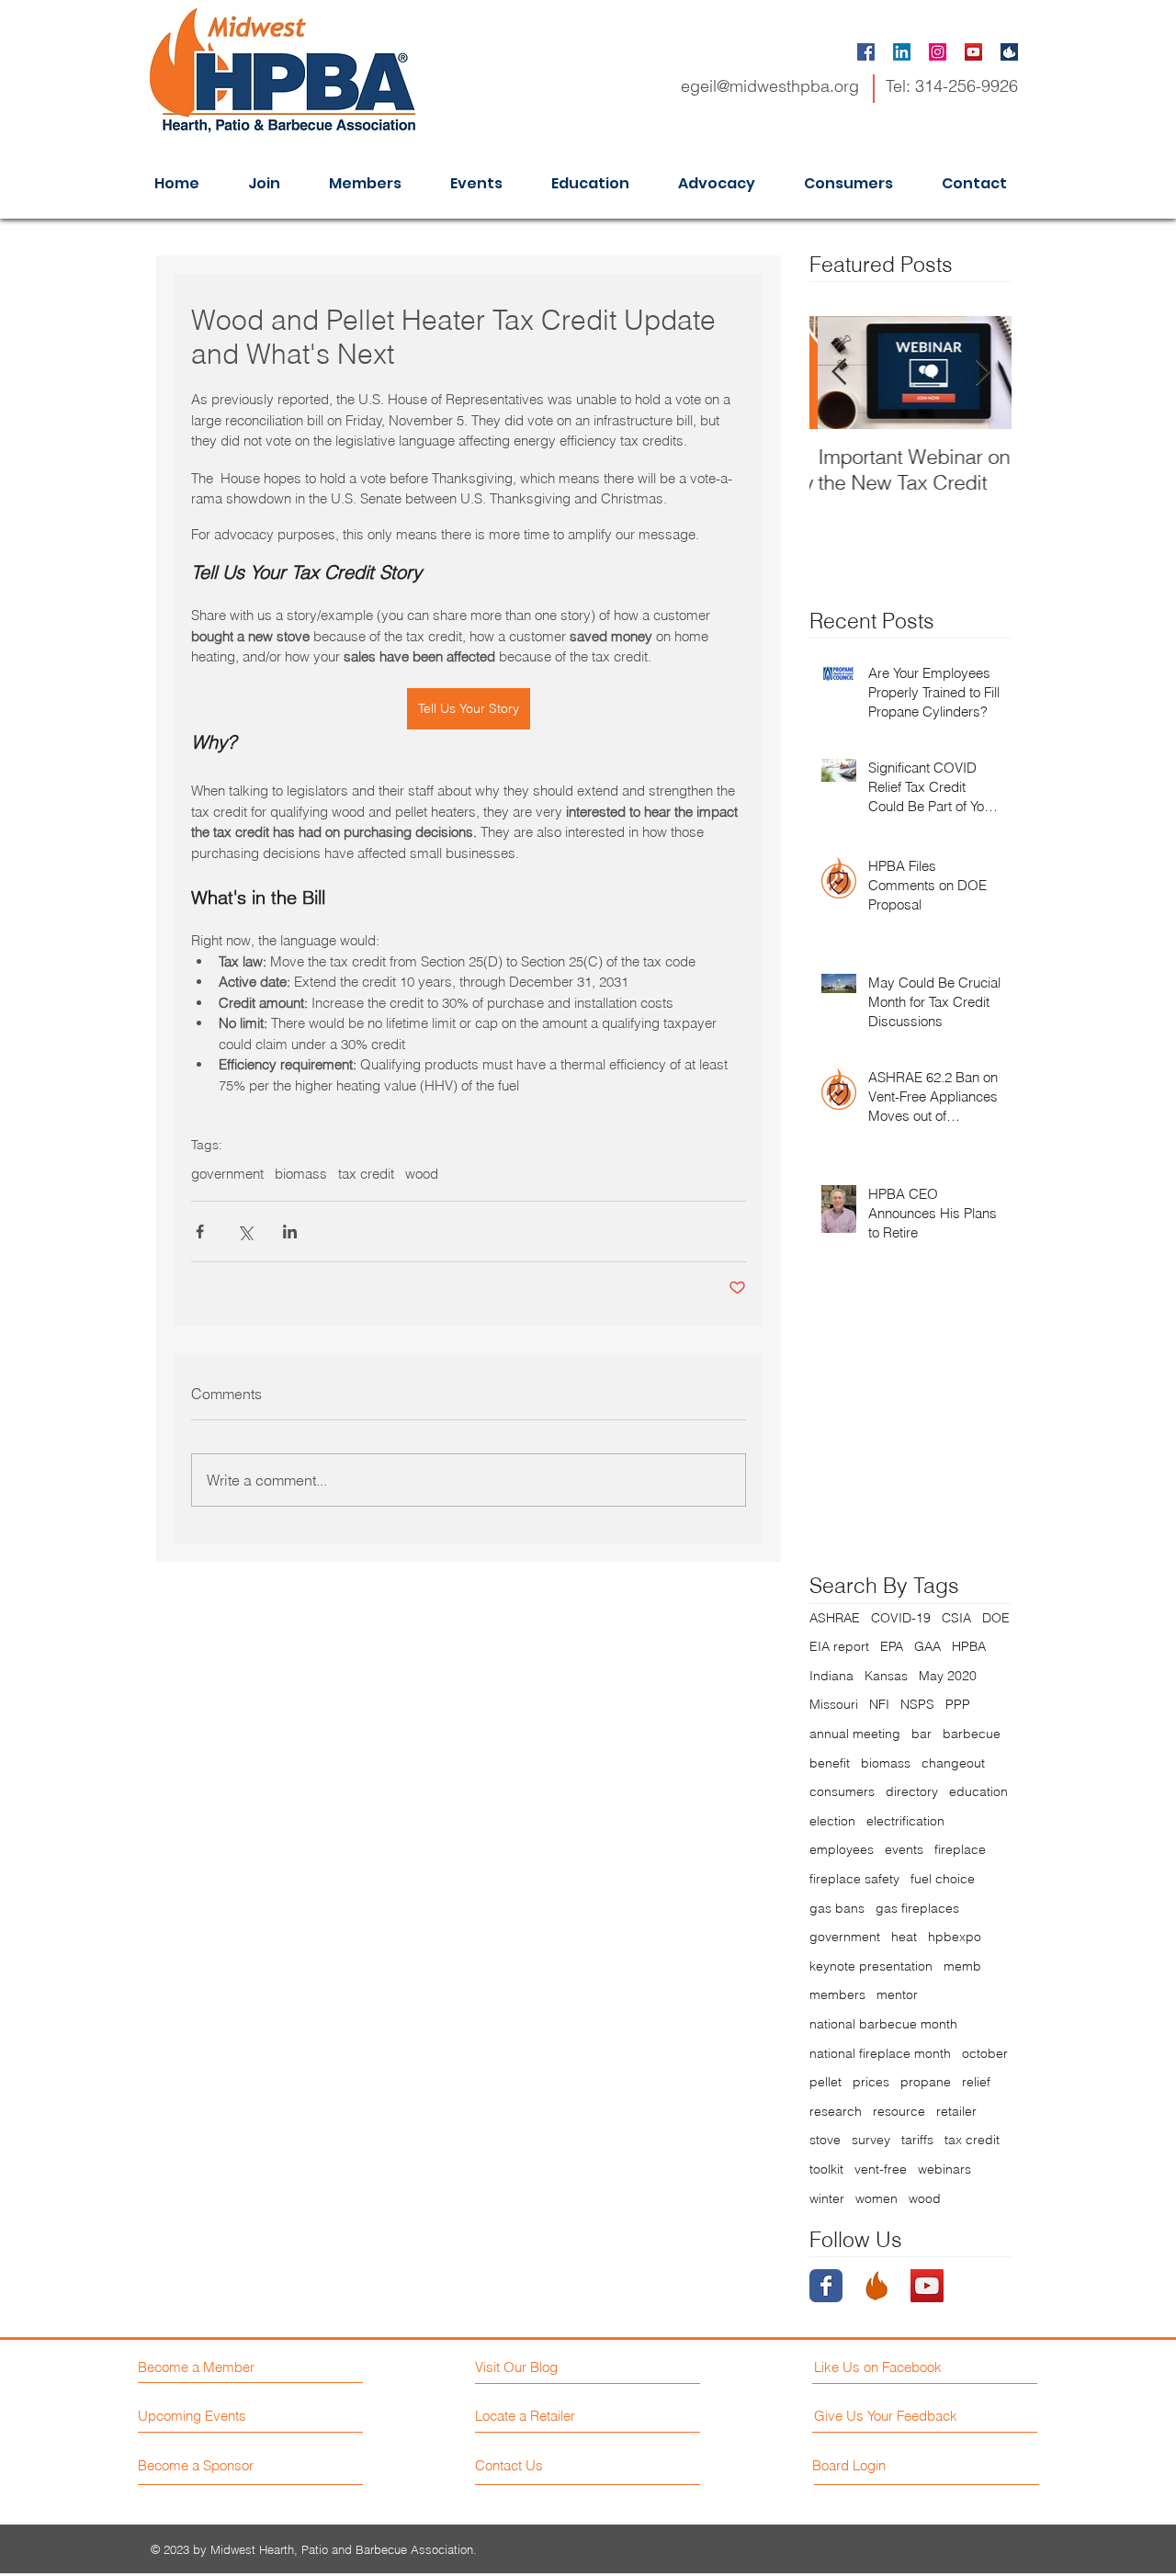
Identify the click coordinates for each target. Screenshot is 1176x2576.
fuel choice (943, 1879)
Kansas (886, 1676)
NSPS (917, 1704)
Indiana (831, 1676)
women (876, 2198)
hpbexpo (955, 1937)
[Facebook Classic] (826, 2286)
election (832, 1821)
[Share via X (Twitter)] (245, 1232)
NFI (879, 1704)
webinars (944, 2169)
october (985, 2053)
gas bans (837, 1908)
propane (926, 2082)
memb (962, 1966)
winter (827, 2198)
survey (871, 2140)
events (904, 1849)
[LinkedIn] (902, 52)
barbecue (972, 1734)
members (837, 1994)
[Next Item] (982, 373)
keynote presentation (871, 1966)
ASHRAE (835, 1618)
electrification (905, 1821)
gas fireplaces (917, 1908)
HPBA (969, 1646)
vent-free (881, 2169)
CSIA (956, 1618)
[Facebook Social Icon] (866, 52)
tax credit (366, 1174)
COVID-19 (901, 1618)
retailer (956, 2111)
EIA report (839, 1646)
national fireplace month (880, 2053)
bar (922, 1734)
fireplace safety (854, 1879)
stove (825, 2140)
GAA (927, 1646)
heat (904, 1937)
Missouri (834, 1704)
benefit (830, 1763)
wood (422, 1174)
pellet (825, 2082)
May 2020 (948, 1676)
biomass (301, 1174)
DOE (996, 1618)
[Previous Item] (839, 373)
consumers (842, 1791)
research (836, 2111)
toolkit (826, 2169)
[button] (902, 2465)
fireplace (960, 1849)
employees (842, 1849)
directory (912, 1791)
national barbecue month (883, 2024)
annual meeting (855, 1734)
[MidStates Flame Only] (876, 2286)
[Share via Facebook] (200, 1232)
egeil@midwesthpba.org (770, 86)
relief (976, 2082)
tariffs (917, 2140)
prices (871, 2082)
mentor (897, 1994)
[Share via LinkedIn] (290, 1232)
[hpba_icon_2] (1009, 52)
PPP (958, 1704)
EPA (892, 1646)
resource (899, 2111)
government (227, 1174)
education (978, 1791)
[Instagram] (938, 52)
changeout (953, 1763)
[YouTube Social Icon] (973, 52)
